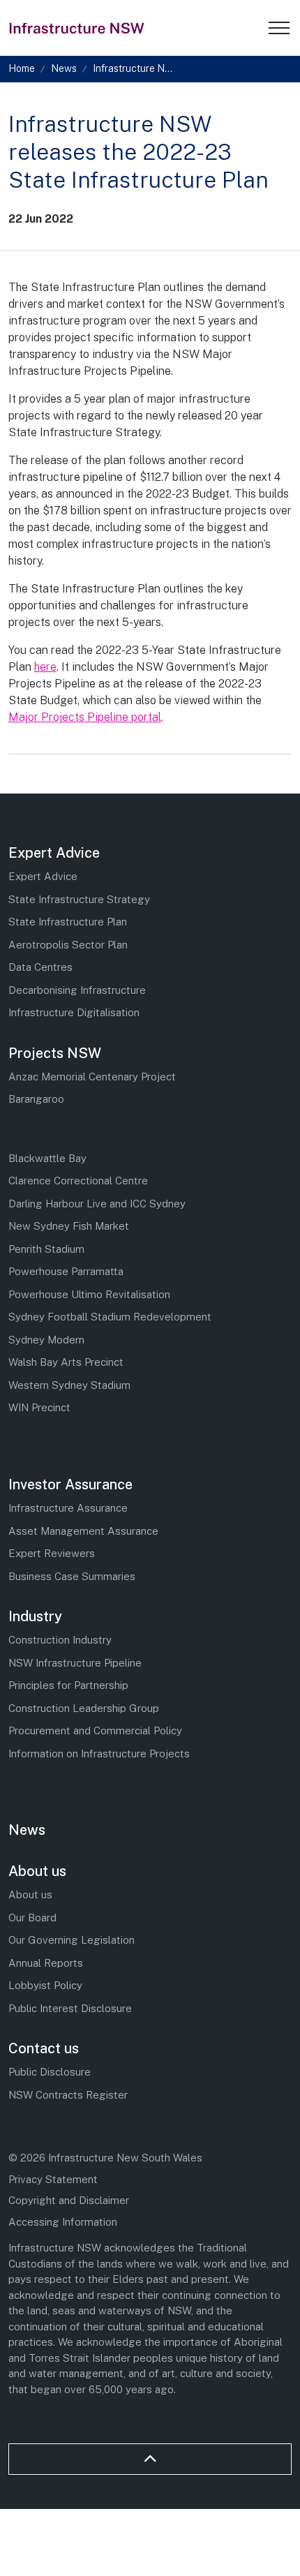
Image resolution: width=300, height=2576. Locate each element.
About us (37, 1871)
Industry (35, 1616)
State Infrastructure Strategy (79, 899)
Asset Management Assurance (83, 1531)
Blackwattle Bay (47, 1158)
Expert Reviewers (52, 1553)
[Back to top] (150, 2459)
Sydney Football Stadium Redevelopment (110, 1317)
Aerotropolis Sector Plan (68, 945)
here (45, 667)
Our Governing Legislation (72, 1940)
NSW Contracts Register (68, 2095)
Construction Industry (60, 1640)
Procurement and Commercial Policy (95, 1730)
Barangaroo (36, 1099)
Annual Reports (46, 1963)
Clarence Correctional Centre (78, 1181)
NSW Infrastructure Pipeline (75, 1663)
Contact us (44, 2048)
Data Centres (40, 967)
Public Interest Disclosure (70, 2008)
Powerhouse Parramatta (66, 1271)
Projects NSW (55, 1053)
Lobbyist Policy (45, 1985)
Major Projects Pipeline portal (85, 717)
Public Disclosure (50, 2072)
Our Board (32, 1918)
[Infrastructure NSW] (77, 28)
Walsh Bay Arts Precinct (66, 1362)
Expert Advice (54, 853)
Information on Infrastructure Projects (99, 1754)
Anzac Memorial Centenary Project (92, 1077)
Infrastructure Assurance (68, 1508)
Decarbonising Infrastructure (77, 990)
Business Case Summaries (72, 1576)
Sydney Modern (46, 1340)
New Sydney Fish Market (69, 1226)
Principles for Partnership (68, 1685)
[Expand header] (279, 28)
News (27, 1830)
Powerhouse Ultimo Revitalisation (89, 1294)
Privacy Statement (53, 2179)
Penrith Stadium (46, 1249)
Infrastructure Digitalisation (74, 1012)
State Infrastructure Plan (68, 922)
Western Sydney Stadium (69, 1385)
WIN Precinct (39, 1407)
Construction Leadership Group (84, 1708)
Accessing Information (63, 2222)
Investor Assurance (70, 1484)
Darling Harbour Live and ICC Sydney (97, 1204)
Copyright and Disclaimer (69, 2200)
